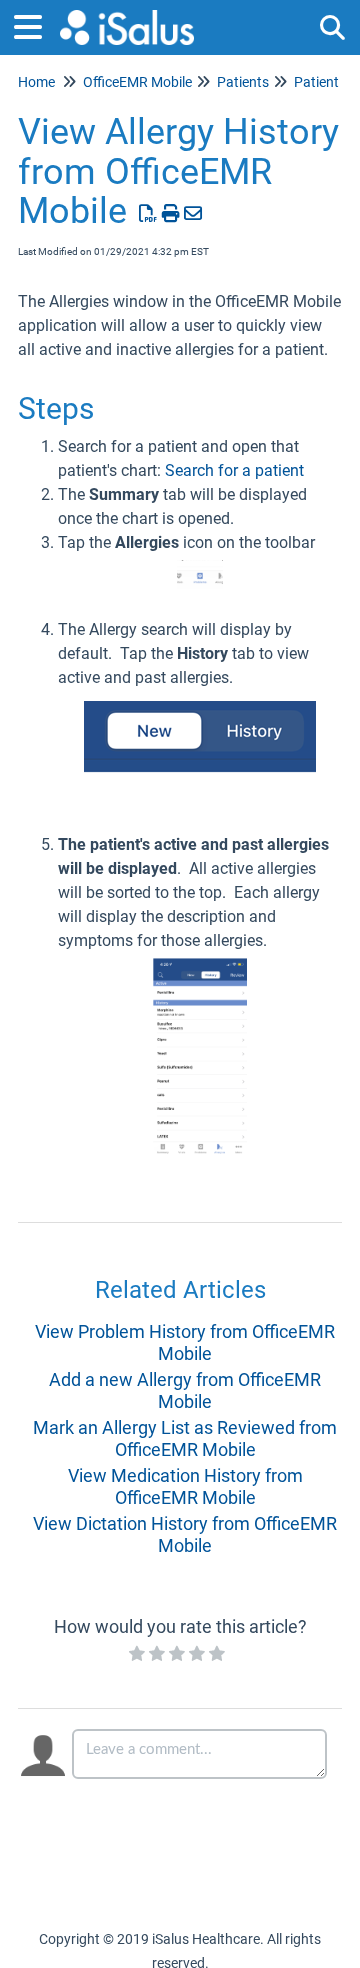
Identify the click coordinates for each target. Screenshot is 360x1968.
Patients (243, 82)
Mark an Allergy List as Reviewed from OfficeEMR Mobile (185, 1438)
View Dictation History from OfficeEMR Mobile (185, 1534)
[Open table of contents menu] (35, 24)
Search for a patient (234, 470)
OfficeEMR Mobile (137, 82)
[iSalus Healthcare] (127, 17)
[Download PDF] (148, 213)
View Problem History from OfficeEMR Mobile (185, 1342)
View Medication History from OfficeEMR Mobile (185, 1486)
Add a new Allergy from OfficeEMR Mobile (185, 1390)
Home (36, 82)
